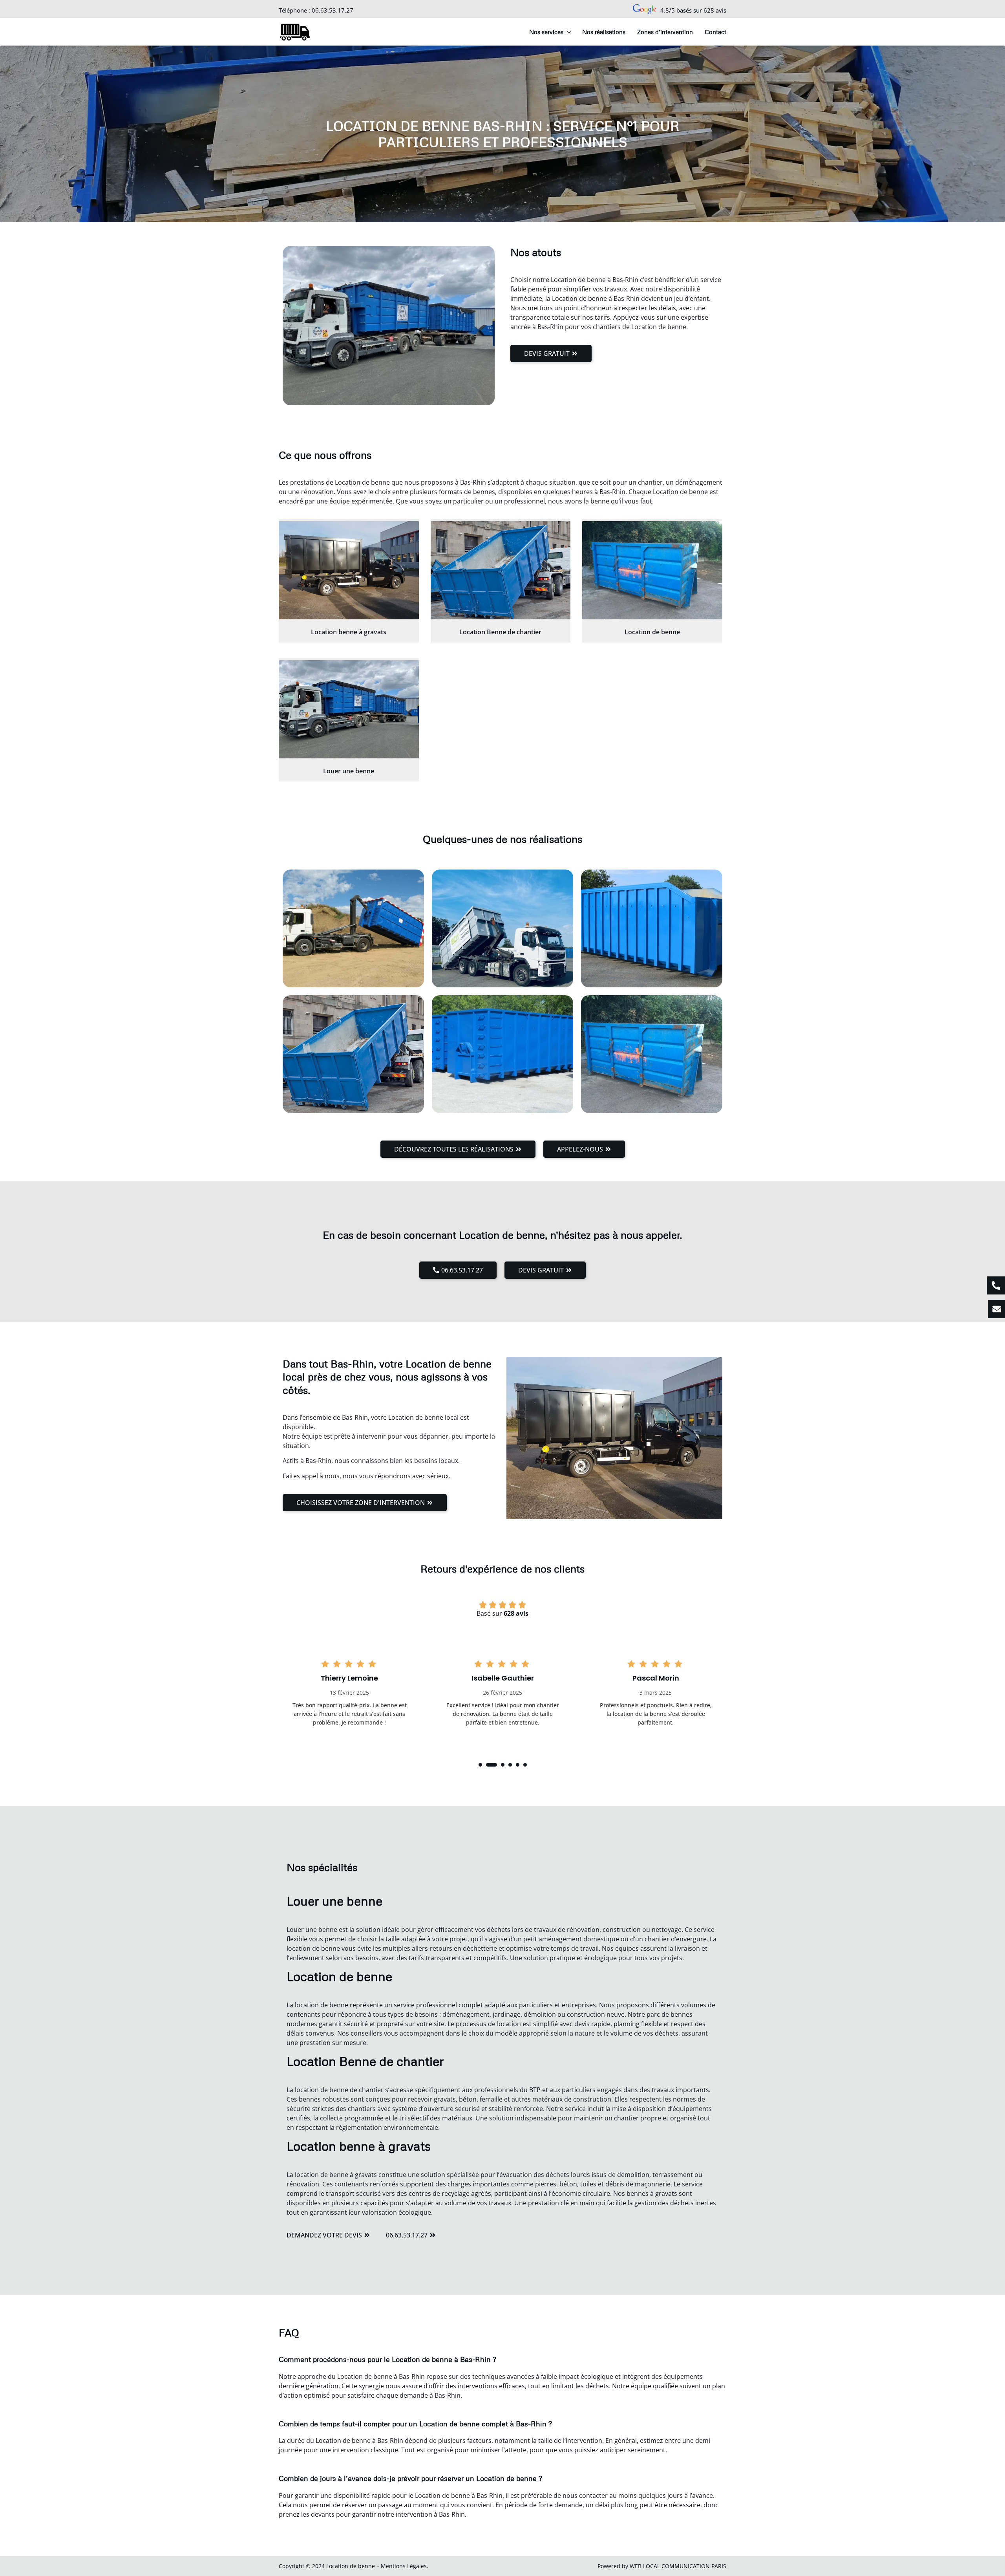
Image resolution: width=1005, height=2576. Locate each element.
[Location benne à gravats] (349, 570)
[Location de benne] (652, 570)
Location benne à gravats (349, 632)
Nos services (546, 32)
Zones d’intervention (665, 32)
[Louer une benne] (349, 709)
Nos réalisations (604, 32)
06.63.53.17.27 (333, 10)
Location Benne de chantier (500, 632)
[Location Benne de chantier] (501, 570)
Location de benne (652, 632)
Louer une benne (349, 771)
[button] (480, 1765)
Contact (715, 32)
